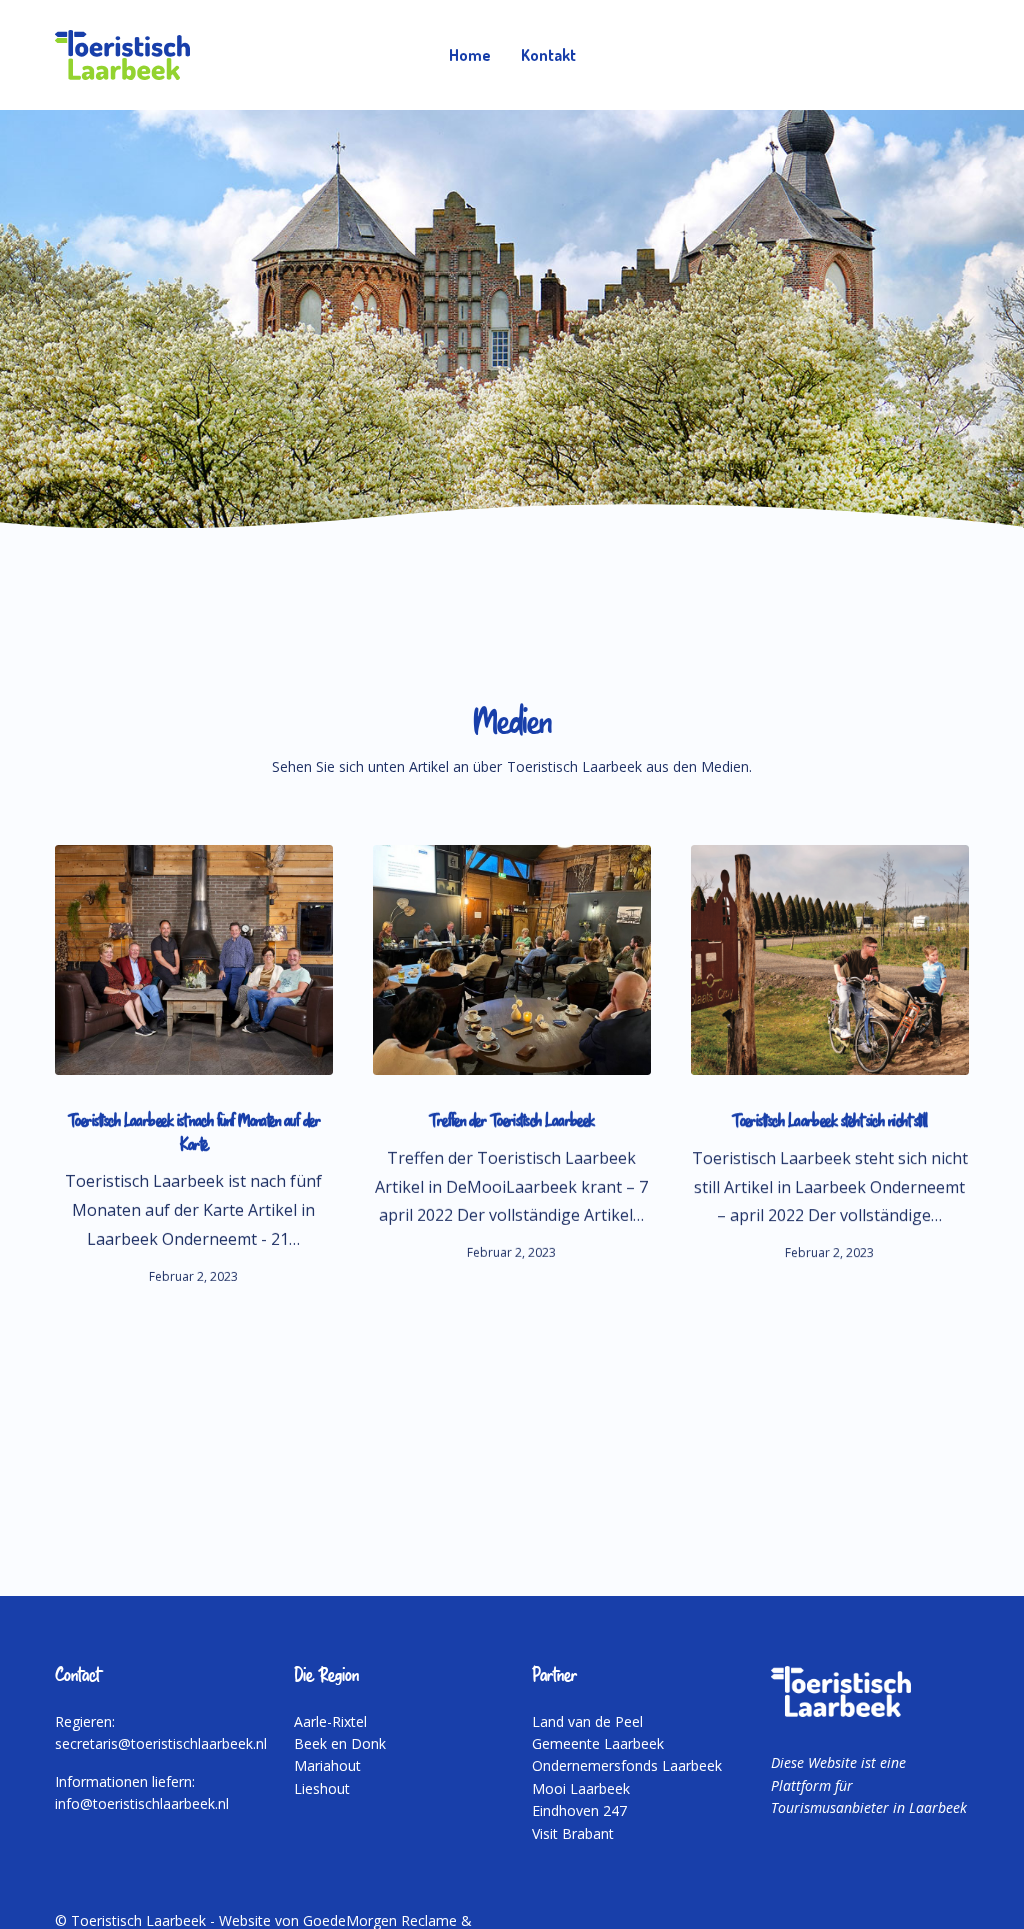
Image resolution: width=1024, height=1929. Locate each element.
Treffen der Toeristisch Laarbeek (512, 1122)
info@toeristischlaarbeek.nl (142, 1803)
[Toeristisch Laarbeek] (122, 55)
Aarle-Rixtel (330, 1721)
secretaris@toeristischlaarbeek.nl (161, 1743)
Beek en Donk (340, 1743)
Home (470, 55)
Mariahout (327, 1765)
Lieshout (322, 1788)
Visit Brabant (573, 1833)
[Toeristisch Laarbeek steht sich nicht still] (830, 960)
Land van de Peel (587, 1721)
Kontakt (548, 55)
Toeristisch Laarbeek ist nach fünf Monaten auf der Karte (194, 1133)
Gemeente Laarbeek (598, 1743)
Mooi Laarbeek (581, 1788)
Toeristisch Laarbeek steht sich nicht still (830, 1122)
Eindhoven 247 (579, 1810)
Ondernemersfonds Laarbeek (627, 1765)
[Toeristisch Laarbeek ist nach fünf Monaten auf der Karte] (194, 960)
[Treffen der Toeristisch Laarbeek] (512, 960)
